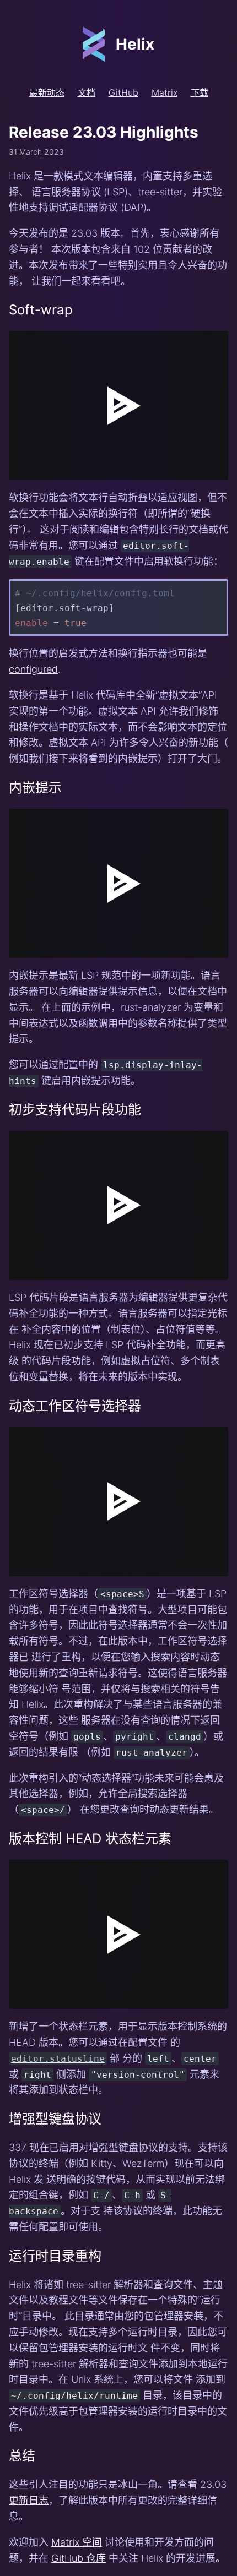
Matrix (165, 92)
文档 (87, 92)
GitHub (123, 92)
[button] (18, 471)
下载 (200, 92)
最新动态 (47, 92)
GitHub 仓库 (79, 2558)
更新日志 (29, 2500)
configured (33, 669)
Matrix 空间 (77, 2542)
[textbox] (46, 471)
